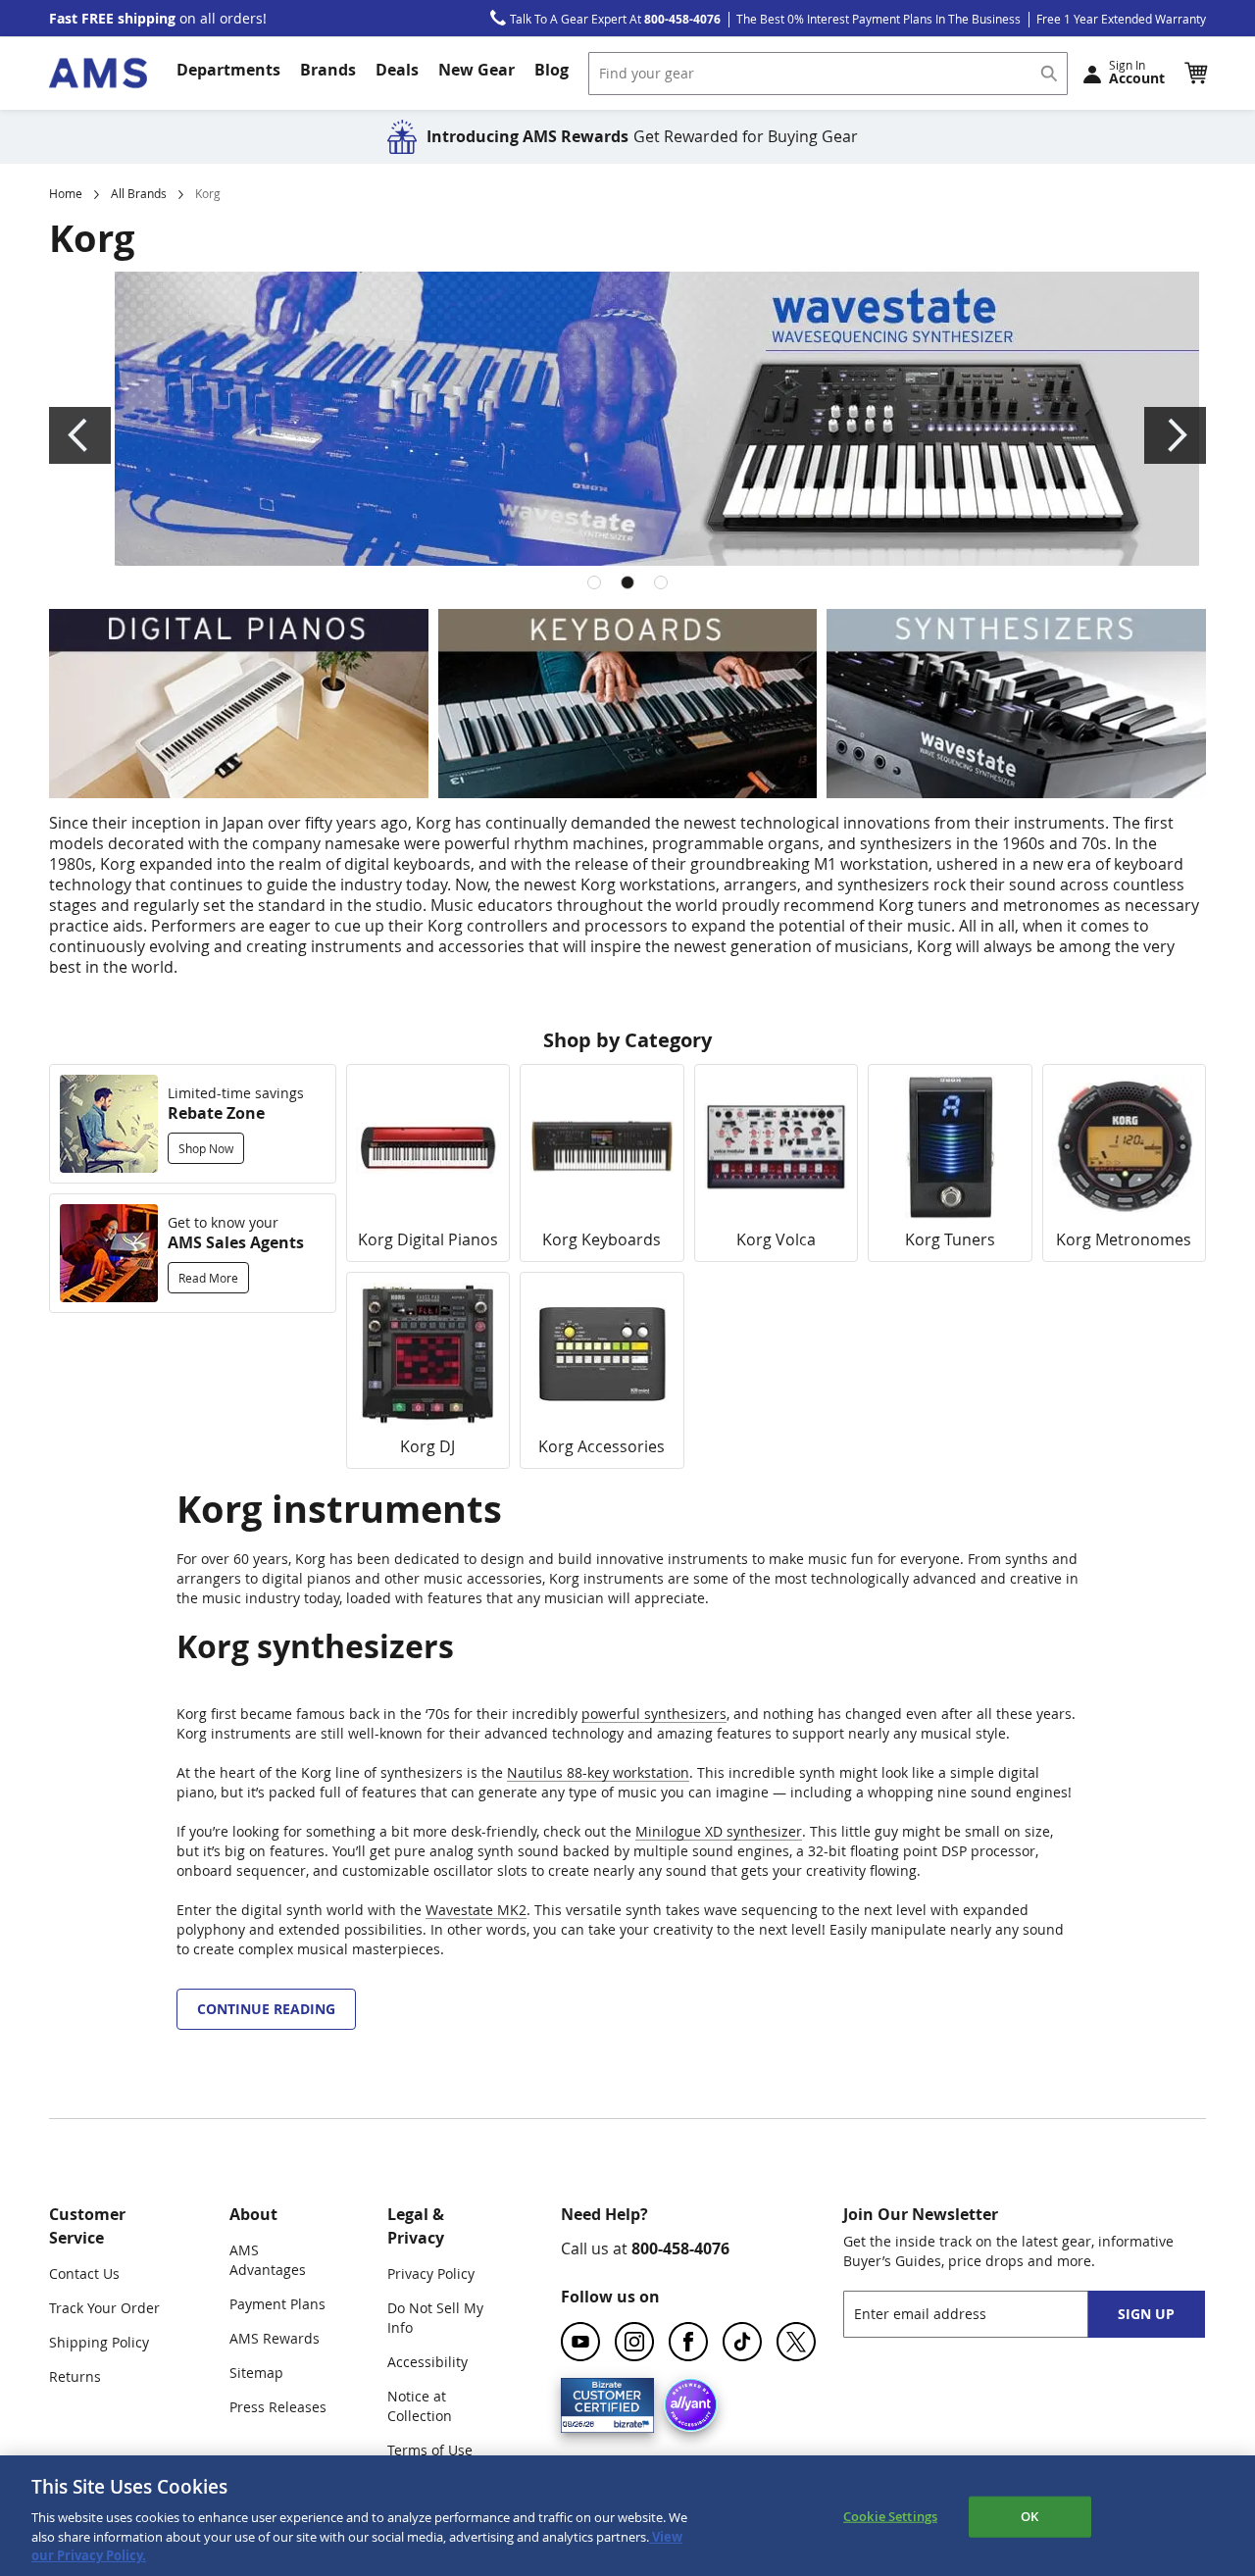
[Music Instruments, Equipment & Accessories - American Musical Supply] (98, 73)
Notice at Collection (420, 2406)
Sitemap (256, 2373)
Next (1175, 435)
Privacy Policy (431, 2273)
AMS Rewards (275, 2338)
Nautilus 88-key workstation (598, 1772)
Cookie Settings (890, 2516)
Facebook (688, 2342)
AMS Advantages (268, 2260)
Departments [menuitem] (228, 70)
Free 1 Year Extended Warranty (1121, 19)
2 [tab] (627, 582)
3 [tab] (661, 582)
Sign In (1137, 72)
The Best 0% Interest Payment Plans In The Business (878, 19)
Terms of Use (430, 2450)
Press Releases (278, 2407)
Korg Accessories (602, 1446)
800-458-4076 (680, 2248)
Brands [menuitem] (328, 70)
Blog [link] (552, 70)
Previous (80, 435)
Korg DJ (427, 1446)
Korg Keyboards (602, 1239)
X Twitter (796, 2342)
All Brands (139, 193)
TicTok (742, 2342)
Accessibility (427, 2362)
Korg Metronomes (1124, 1239)
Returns (75, 2376)
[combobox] (828, 74)
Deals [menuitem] (397, 70)
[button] (1195, 73)
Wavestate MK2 (476, 1910)
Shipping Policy (99, 2342)
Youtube (580, 2342)
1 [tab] (594, 582)
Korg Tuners (950, 1239)
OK (1029, 2516)
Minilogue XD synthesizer (719, 1831)
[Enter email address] (983, 2314)
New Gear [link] (477, 70)
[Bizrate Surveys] (627, 2421)
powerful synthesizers (654, 1714)
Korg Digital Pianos (428, 1239)
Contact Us (84, 2273)
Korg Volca (776, 1239)
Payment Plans (277, 2304)
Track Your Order (104, 2308)
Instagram (634, 2342)
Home (66, 193)
